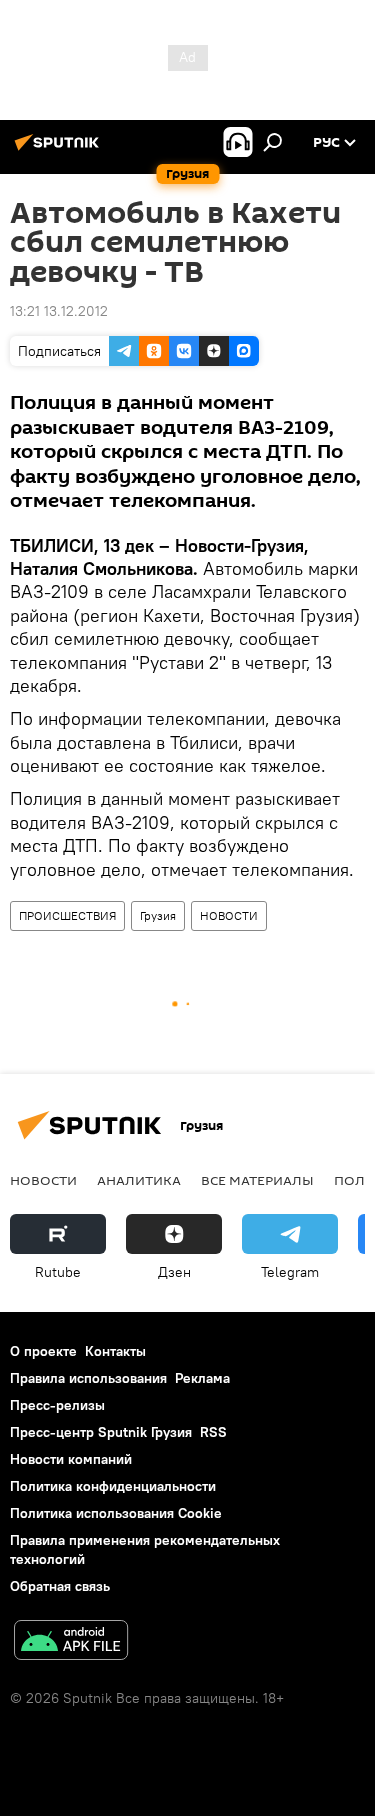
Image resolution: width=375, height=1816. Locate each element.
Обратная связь (60, 1586)
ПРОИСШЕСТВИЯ (67, 915)
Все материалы (257, 1180)
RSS (213, 1432)
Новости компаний (71, 1459)
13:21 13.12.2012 (59, 311)
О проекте (43, 1351)
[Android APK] (71, 1642)
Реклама (202, 1378)
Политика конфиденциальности (113, 1486)
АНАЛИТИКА (139, 1180)
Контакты (115, 1351)
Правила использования (88, 1378)
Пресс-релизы (57, 1405)
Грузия (158, 915)
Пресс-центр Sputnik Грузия (101, 1432)
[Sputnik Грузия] (60, 150)
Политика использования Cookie (116, 1513)
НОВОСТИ (229, 915)
